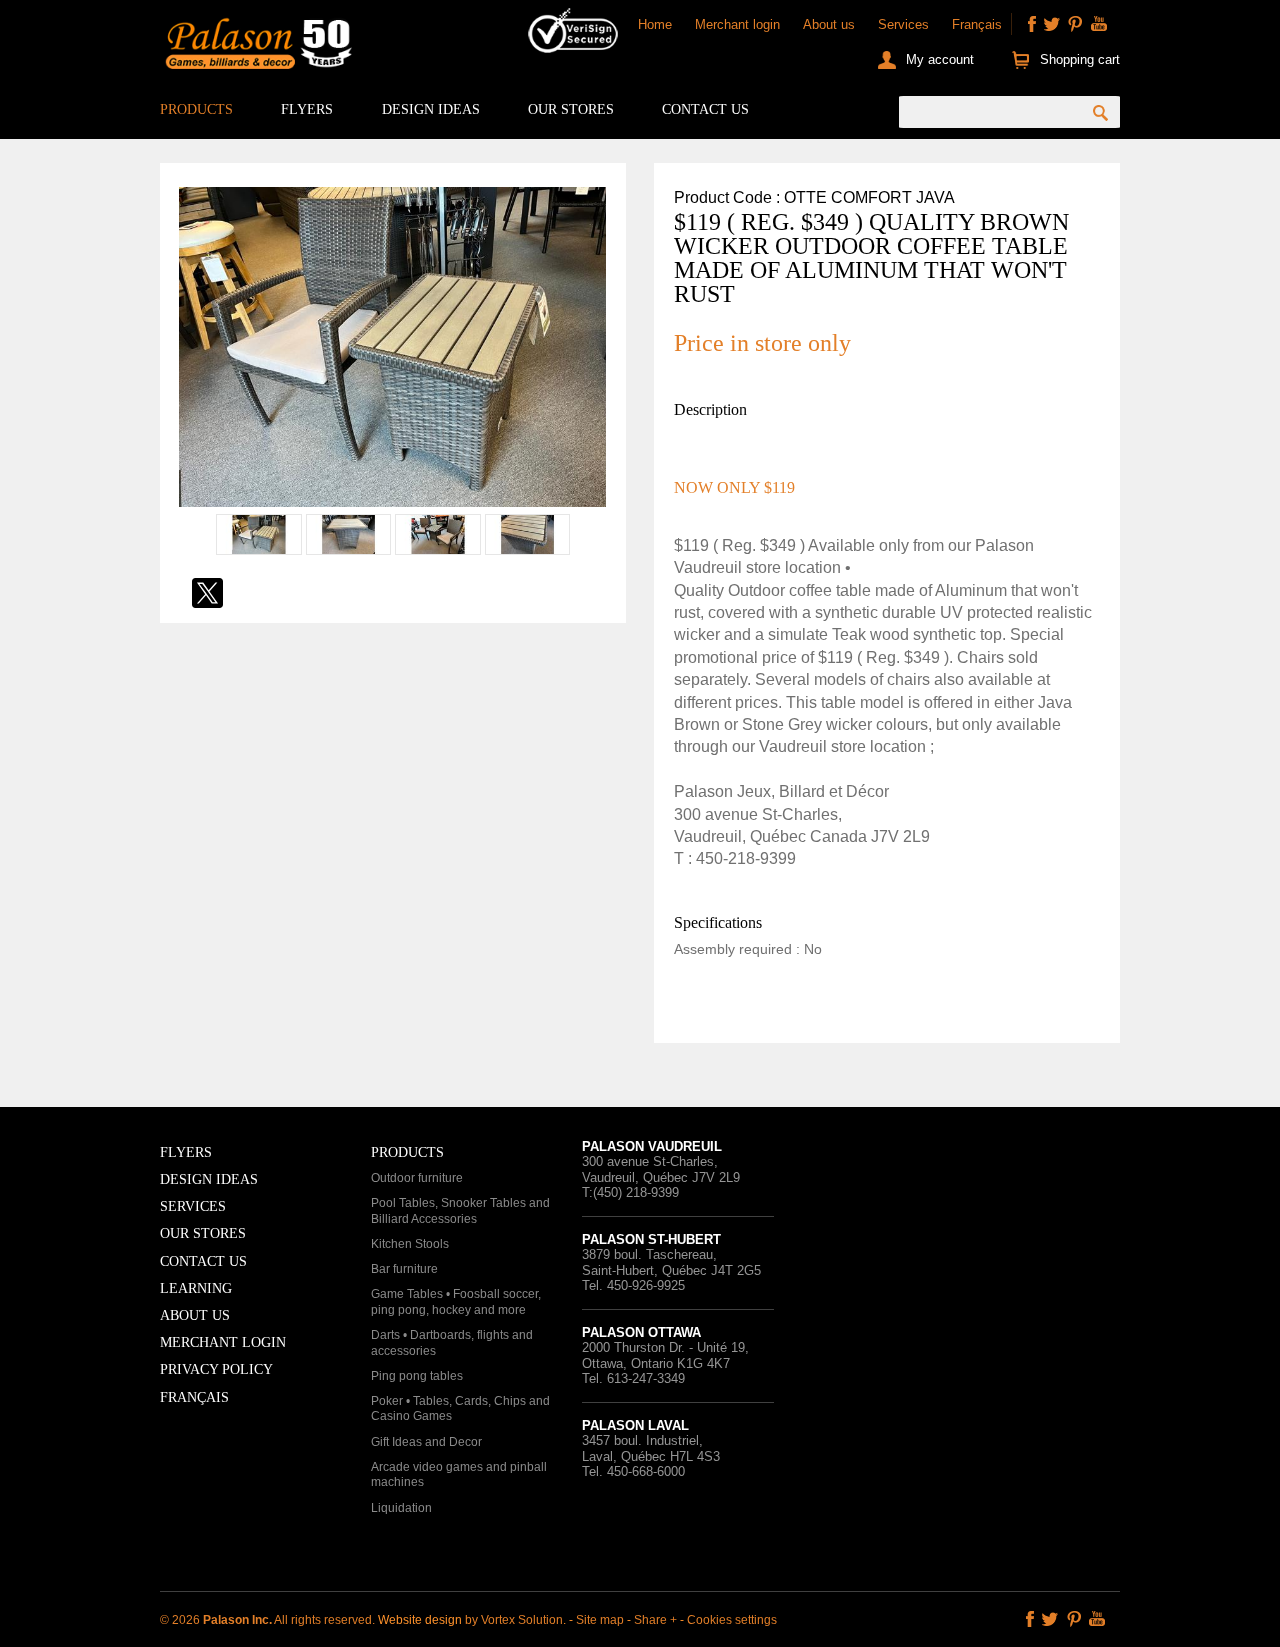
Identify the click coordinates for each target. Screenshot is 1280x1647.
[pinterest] (1075, 24)
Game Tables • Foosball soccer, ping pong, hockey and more (456, 1302)
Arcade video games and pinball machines (459, 1475)
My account (940, 59)
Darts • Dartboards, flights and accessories (452, 1343)
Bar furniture (404, 1269)
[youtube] (1099, 24)
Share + (655, 1620)
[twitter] (1052, 24)
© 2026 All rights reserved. (269, 1620)
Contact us (705, 109)
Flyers (307, 109)
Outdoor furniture (417, 1178)
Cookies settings (732, 1620)
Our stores (571, 109)
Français (977, 24)
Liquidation (401, 1508)
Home (655, 24)
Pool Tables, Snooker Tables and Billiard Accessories (460, 1211)
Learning (196, 1288)
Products (196, 109)
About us (829, 24)
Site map (600, 1620)
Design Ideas (431, 109)
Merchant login (737, 24)
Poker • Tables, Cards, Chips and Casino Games (460, 1409)
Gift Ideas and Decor (426, 1442)
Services (903, 24)
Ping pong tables (417, 1376)
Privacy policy (216, 1369)
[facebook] (1032, 24)
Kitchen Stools (410, 1244)
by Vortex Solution (514, 1620)
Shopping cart (1080, 59)
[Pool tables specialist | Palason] (256, 48)
